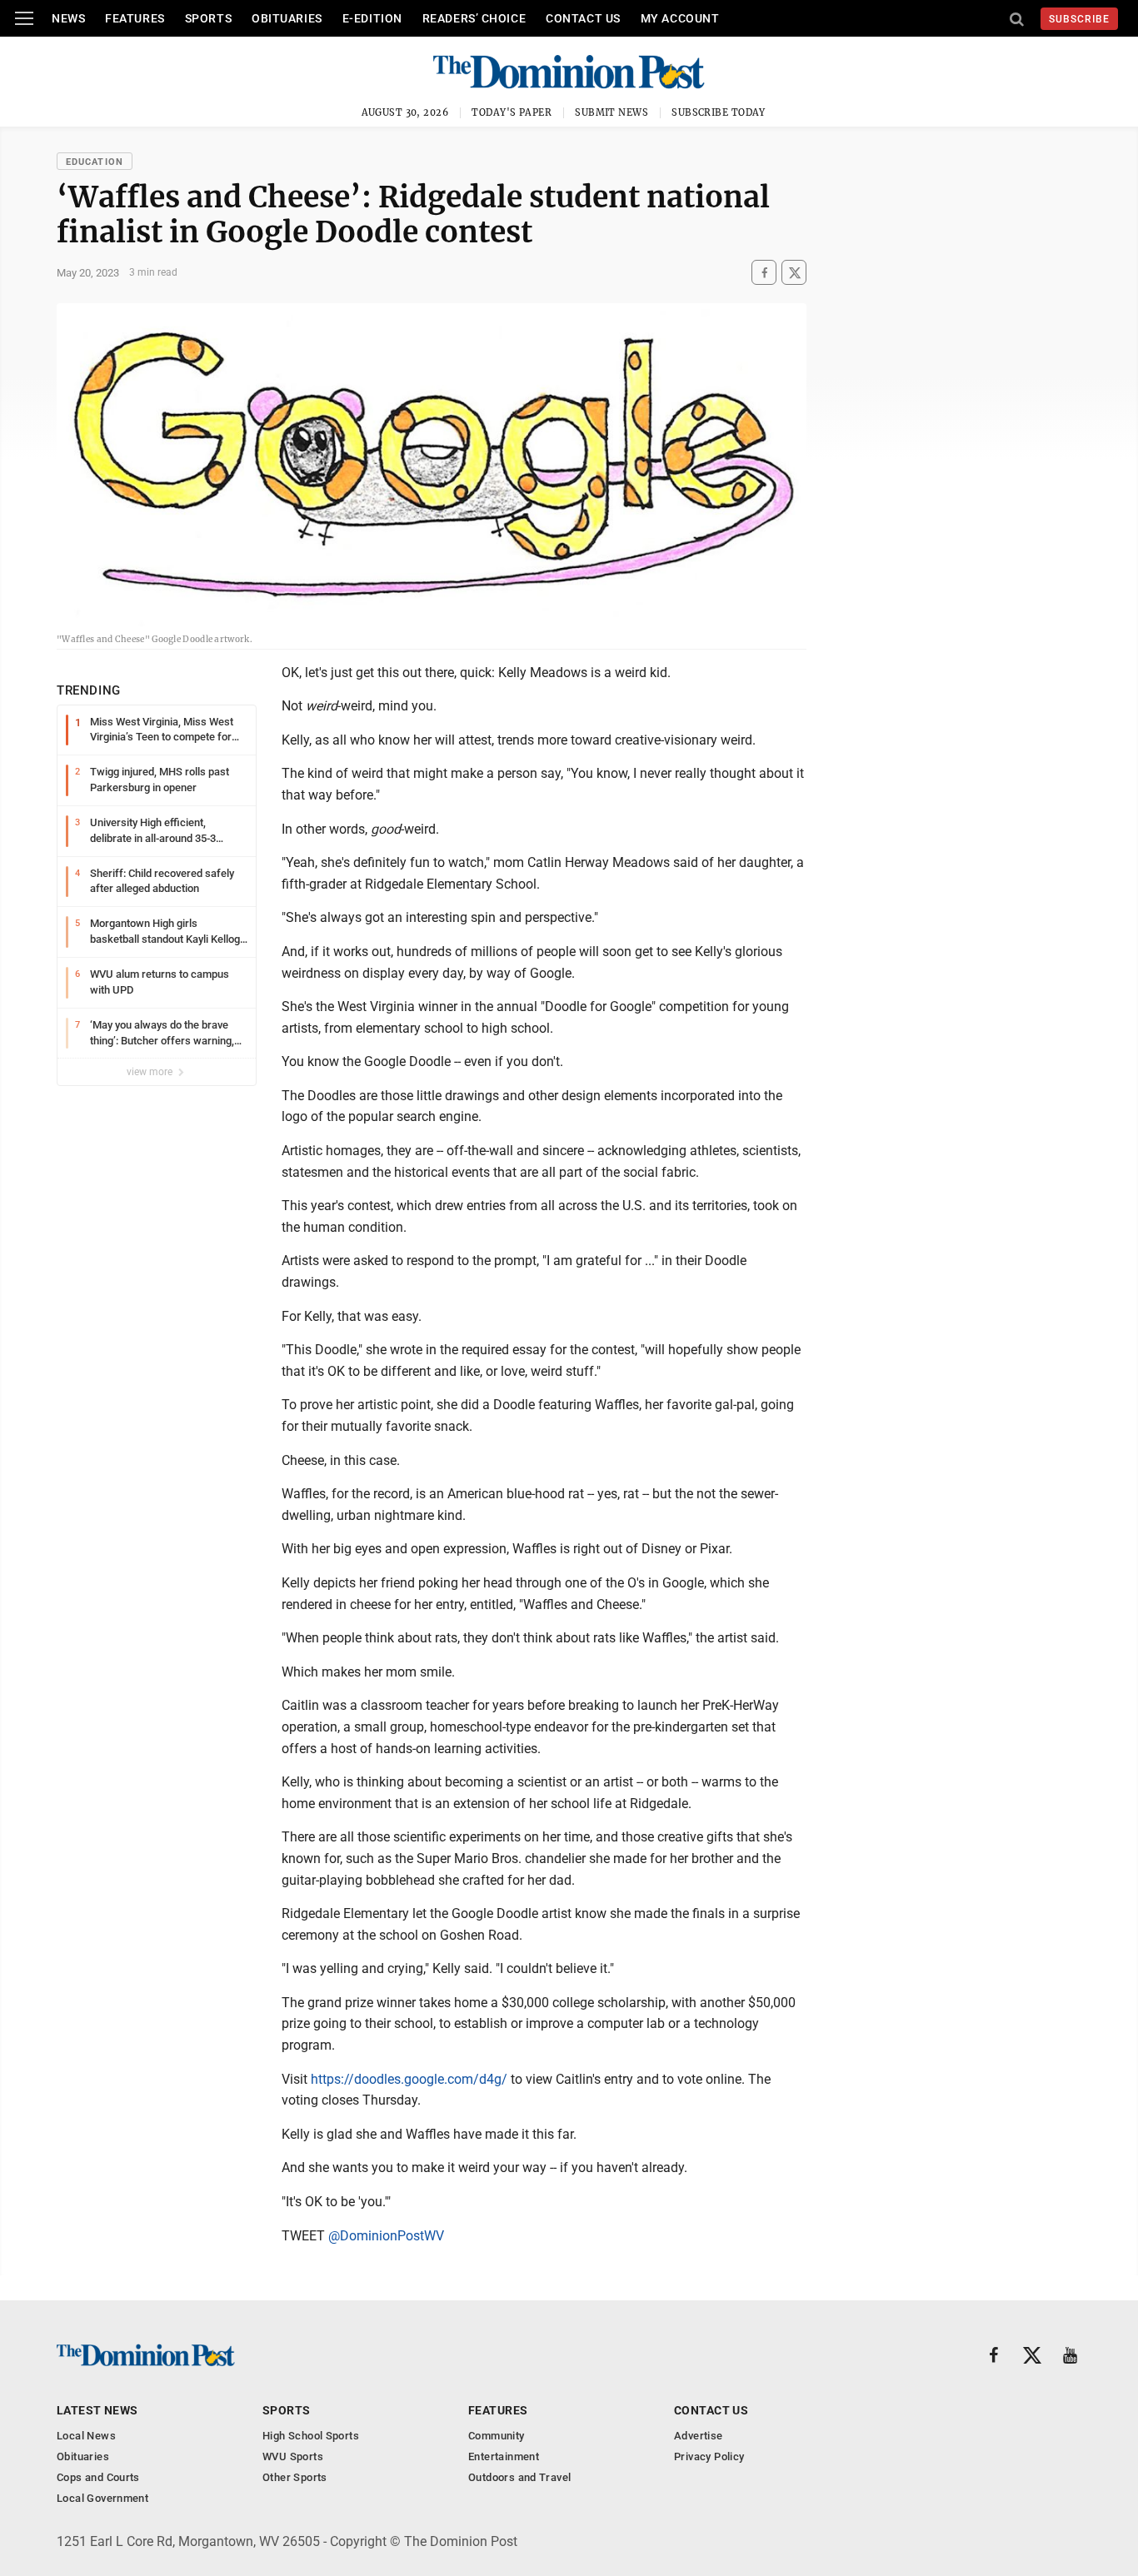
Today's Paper (512, 112)
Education (95, 162)
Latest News (97, 2410)
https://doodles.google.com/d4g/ (409, 2079)
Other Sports (295, 2477)
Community (497, 2436)
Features (135, 18)
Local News (86, 2436)
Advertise (699, 2436)
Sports (208, 18)
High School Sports (311, 2436)
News (68, 18)
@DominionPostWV (386, 2236)
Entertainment (504, 2456)
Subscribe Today (719, 112)
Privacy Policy (709, 2456)
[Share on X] (794, 273)
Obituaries (287, 18)
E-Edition (372, 18)
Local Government (102, 2498)
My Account (680, 18)
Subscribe (1079, 19)
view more (151, 1072)
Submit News (611, 112)
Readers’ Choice (474, 18)
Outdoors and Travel (519, 2477)
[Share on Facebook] (764, 273)
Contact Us (583, 18)
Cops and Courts (98, 2477)
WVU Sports (293, 2456)
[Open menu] (24, 18)
